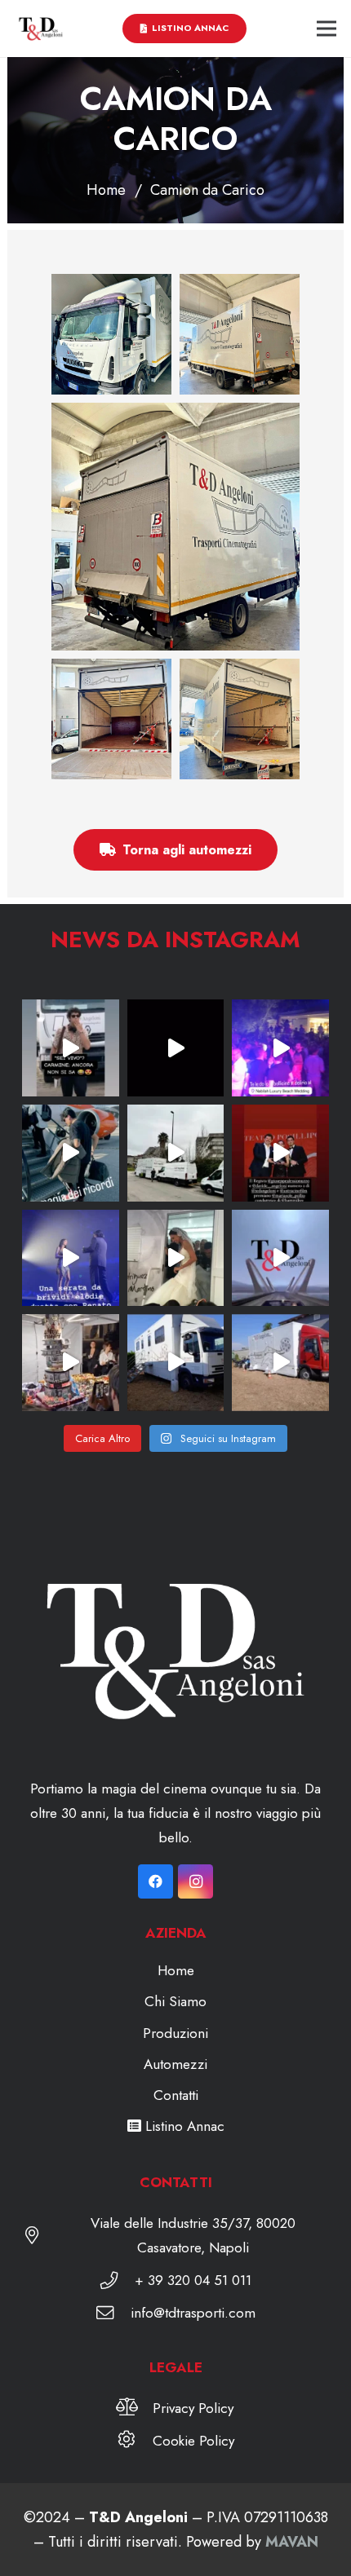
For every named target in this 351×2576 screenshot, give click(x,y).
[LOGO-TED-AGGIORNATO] (41, 29)
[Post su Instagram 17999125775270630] (176, 1258)
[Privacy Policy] (135, 2408)
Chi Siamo (175, 2001)
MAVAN (292, 2542)
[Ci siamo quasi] (71, 1048)
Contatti (176, 2095)
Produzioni (175, 2033)
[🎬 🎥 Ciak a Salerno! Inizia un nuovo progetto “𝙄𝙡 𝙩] (280, 1258)
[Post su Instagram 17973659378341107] (176, 1363)
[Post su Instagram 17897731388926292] (280, 1153)
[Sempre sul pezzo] (280, 1363)
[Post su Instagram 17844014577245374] (71, 1153)
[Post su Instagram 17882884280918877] (71, 1258)
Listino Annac (183, 2126)
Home (176, 1970)
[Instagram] (195, 1882)
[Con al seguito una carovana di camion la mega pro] (176, 1153)
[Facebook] (156, 1882)
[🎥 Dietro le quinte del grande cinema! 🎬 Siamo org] (176, 1048)
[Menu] (327, 29)
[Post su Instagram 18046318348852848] (280, 1048)
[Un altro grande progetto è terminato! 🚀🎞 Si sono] (71, 1363)
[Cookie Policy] (134, 2441)
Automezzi (175, 2064)
